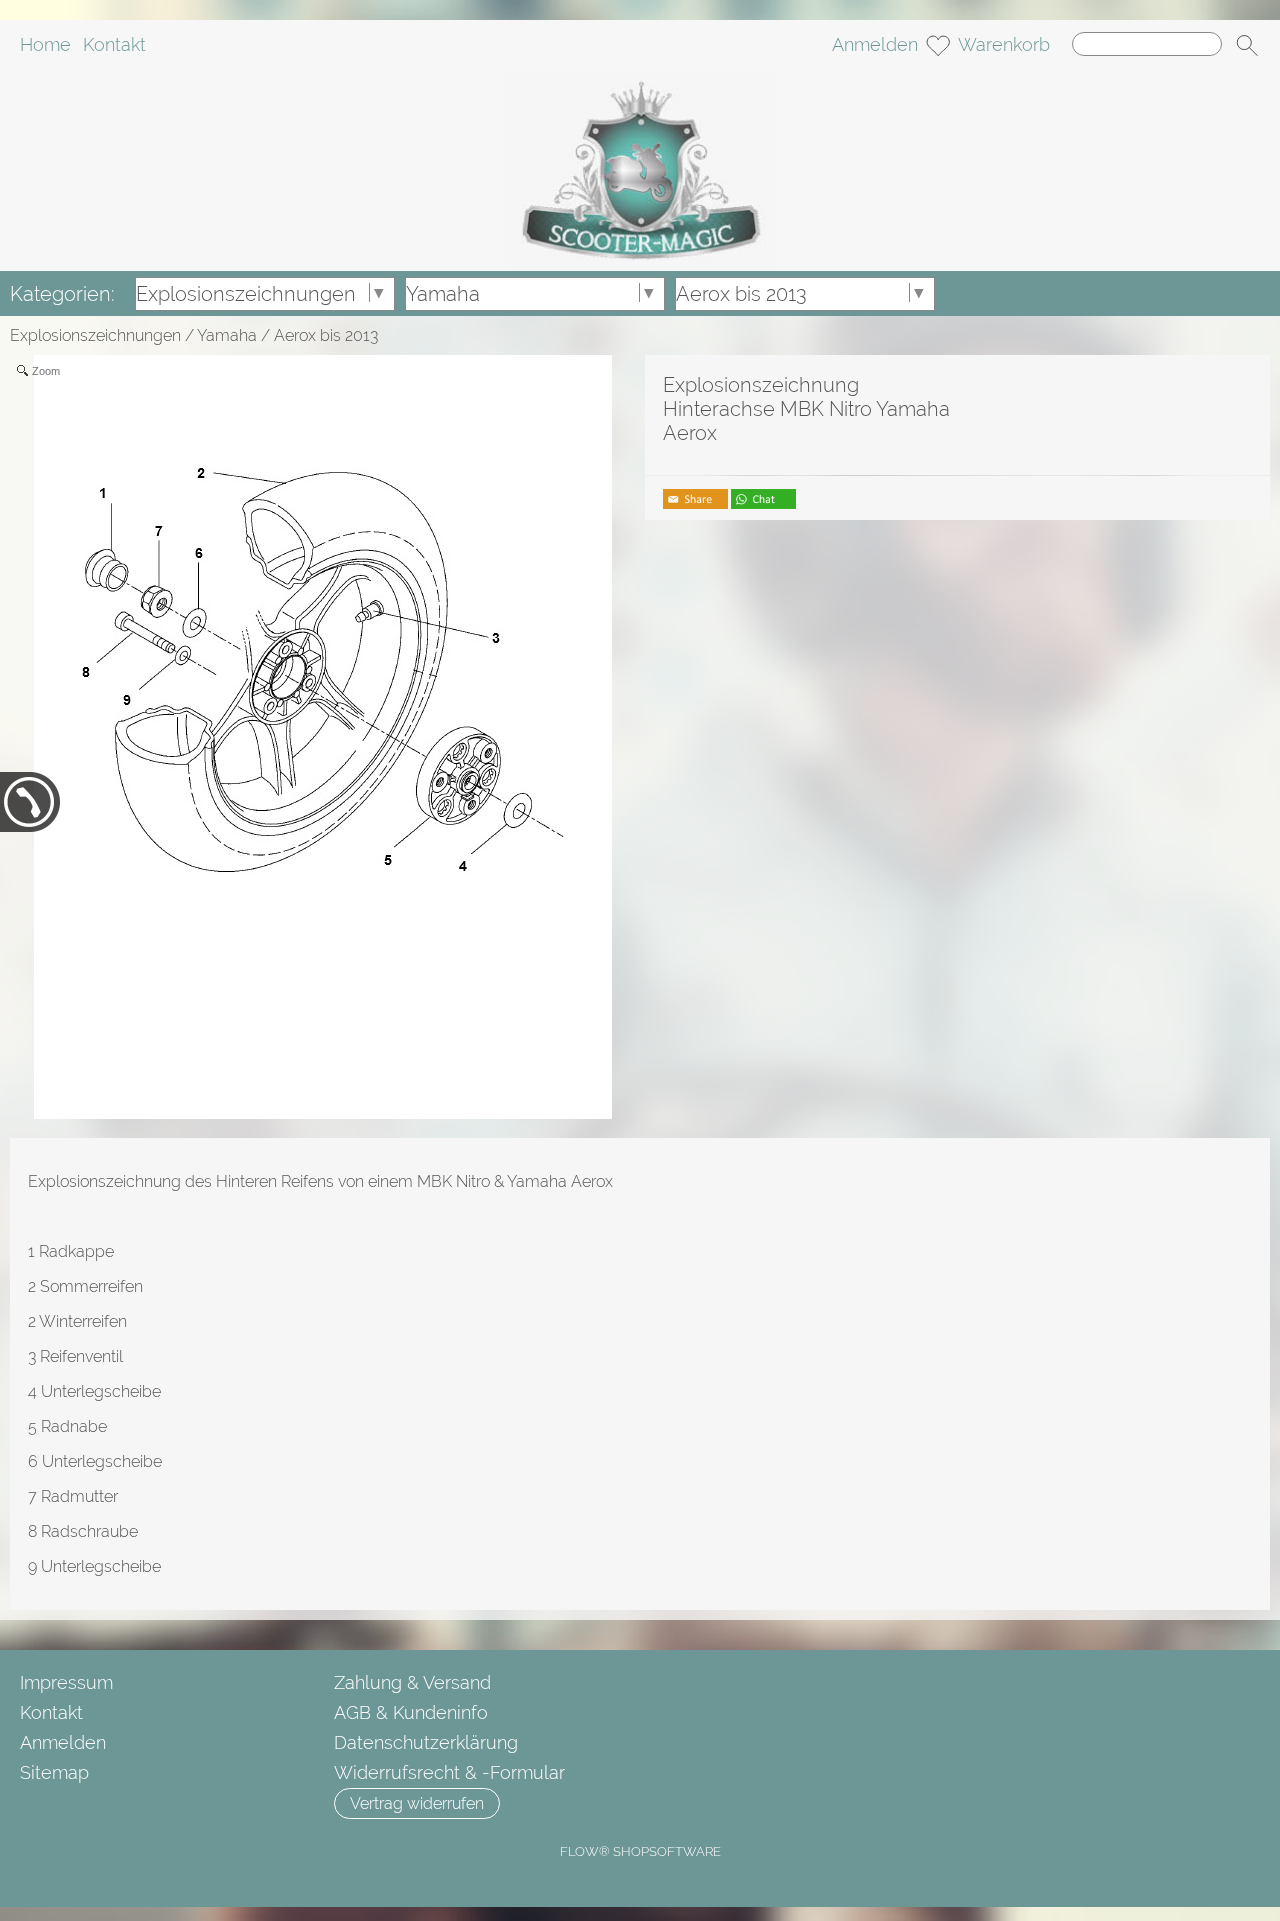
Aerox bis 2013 (326, 335)
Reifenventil (81, 1356)
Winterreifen (83, 1321)
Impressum (66, 1682)
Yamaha (227, 335)
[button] (1247, 46)
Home (45, 45)
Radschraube (89, 1531)
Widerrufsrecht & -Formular (449, 1772)
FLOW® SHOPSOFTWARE (640, 1851)
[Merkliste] (938, 46)
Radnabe (74, 1426)
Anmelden (875, 45)
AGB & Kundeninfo (411, 1712)
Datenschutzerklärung (426, 1742)
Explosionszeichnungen (95, 335)
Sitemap (54, 1772)
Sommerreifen (91, 1286)
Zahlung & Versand (412, 1682)
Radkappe (76, 1251)
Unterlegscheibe (101, 1391)
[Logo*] (640, 79)
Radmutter (79, 1496)
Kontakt (114, 45)
